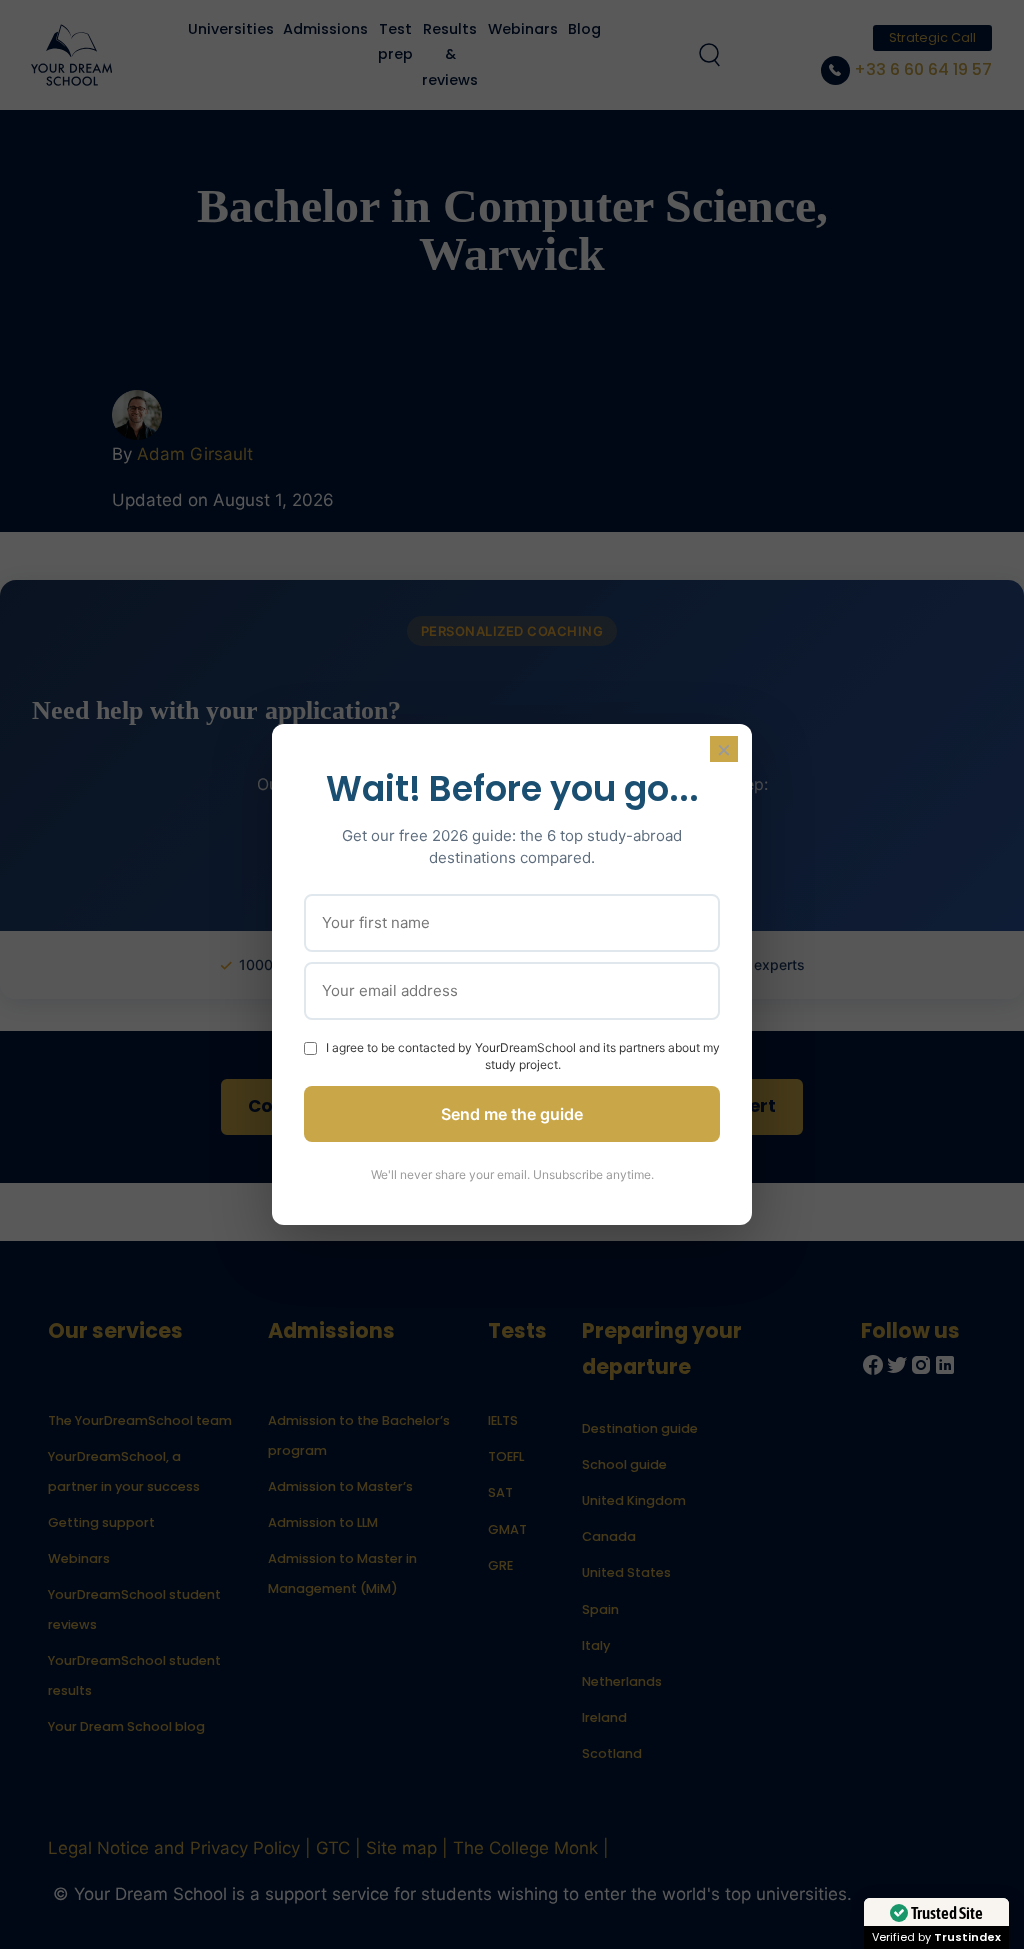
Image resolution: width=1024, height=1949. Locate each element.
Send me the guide (512, 1114)
